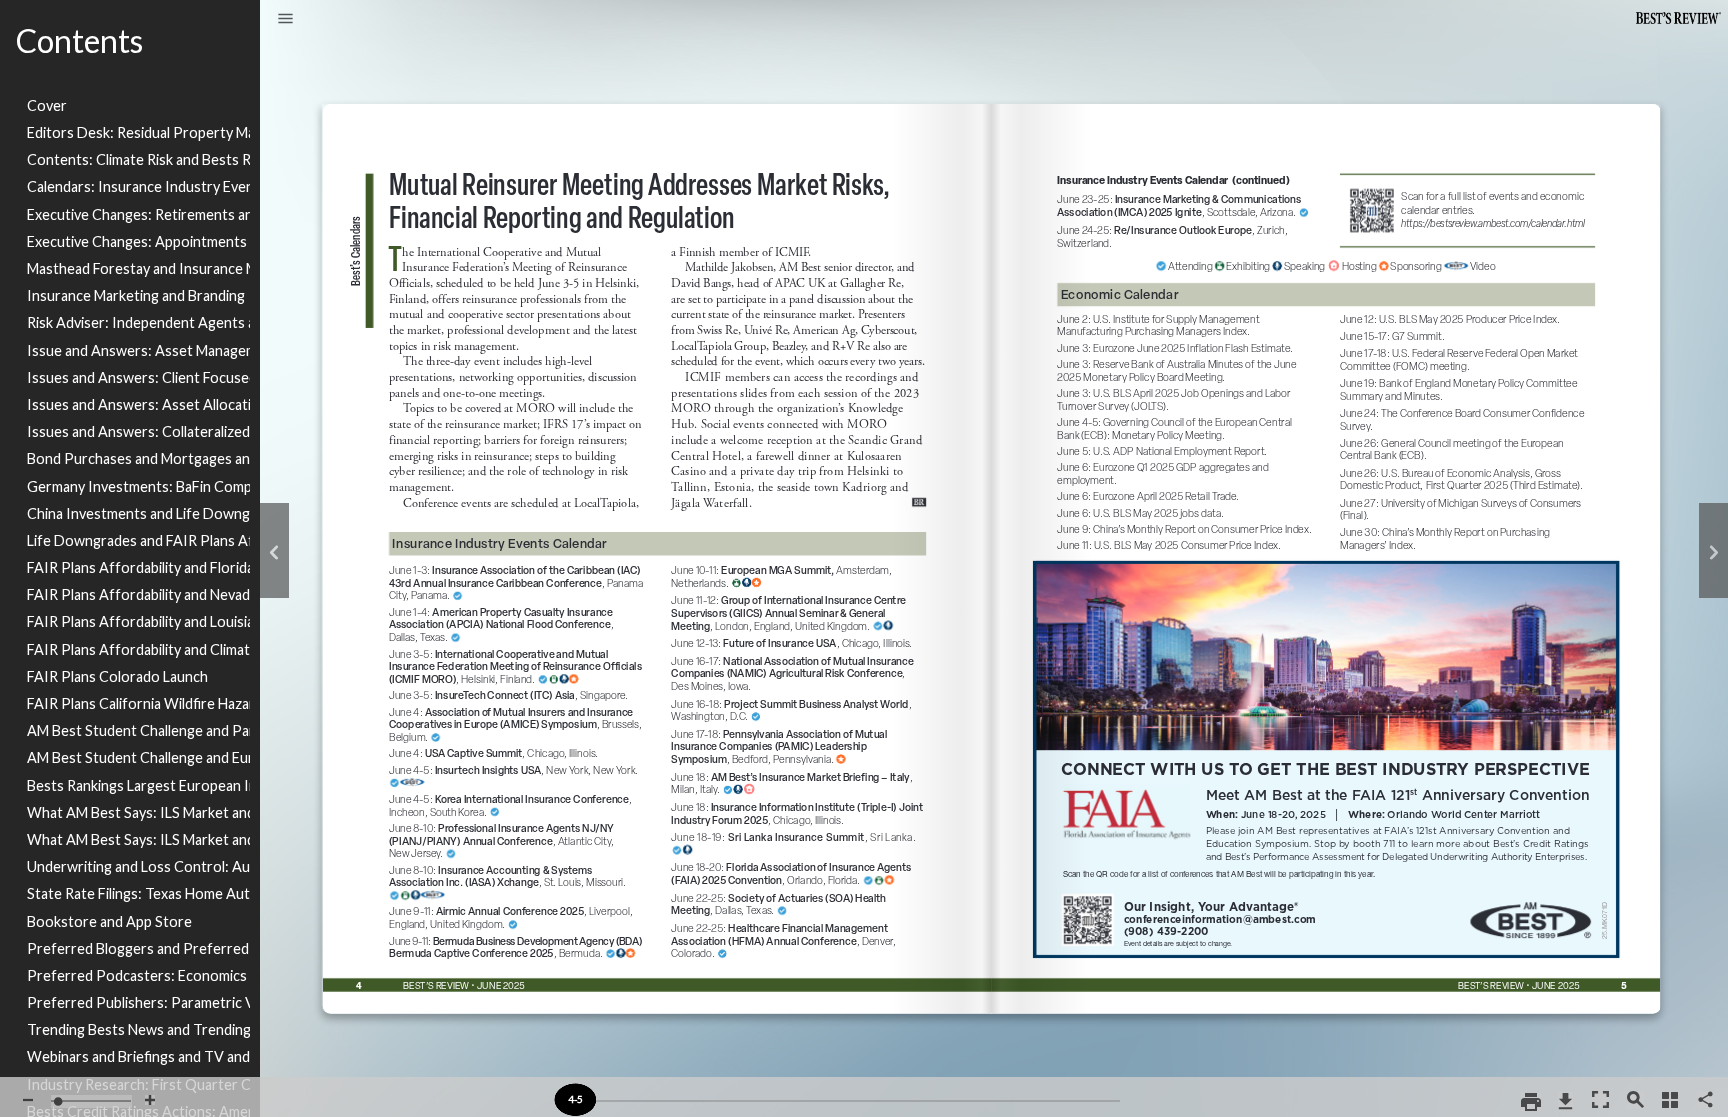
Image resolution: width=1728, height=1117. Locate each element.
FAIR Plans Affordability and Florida (138, 567)
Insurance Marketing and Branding (136, 295)
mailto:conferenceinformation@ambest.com (1224, 916)
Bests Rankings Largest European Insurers (138, 785)
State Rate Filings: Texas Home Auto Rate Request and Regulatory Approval (138, 893)
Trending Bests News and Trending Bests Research (138, 1029)
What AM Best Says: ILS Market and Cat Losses (138, 839)
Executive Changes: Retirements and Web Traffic (138, 214)
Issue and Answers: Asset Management (138, 350)
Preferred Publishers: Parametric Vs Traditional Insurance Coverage (138, 1002)
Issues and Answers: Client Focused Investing (138, 377)
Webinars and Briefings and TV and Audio (138, 1056)
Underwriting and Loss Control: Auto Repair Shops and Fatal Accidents (138, 866)
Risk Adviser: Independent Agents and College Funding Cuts (138, 322)
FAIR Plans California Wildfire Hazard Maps (138, 703)
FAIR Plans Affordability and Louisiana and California (138, 621)
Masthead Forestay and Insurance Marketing (138, 268)
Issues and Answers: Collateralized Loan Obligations (138, 431)
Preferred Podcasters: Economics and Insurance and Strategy (138, 975)
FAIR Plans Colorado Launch (117, 676)
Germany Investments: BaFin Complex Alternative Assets (138, 486)
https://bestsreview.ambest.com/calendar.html (1465, 167)
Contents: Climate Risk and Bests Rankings (138, 159)
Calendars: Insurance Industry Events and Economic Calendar (138, 186)
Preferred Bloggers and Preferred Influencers (138, 948)
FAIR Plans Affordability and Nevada (138, 594)
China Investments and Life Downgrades (138, 513)
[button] (285, 20)
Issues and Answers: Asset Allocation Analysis (138, 404)
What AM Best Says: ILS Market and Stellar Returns (138, 812)
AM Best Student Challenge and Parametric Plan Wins (138, 730)
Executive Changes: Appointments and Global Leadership (138, 241)
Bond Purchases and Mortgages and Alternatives (138, 458)
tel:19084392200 (1171, 932)
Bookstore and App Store (109, 921)
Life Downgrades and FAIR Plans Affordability (138, 540)
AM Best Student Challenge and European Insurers (138, 757)
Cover (47, 105)
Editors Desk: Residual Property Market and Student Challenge (138, 132)
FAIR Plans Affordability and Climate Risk (138, 649)
